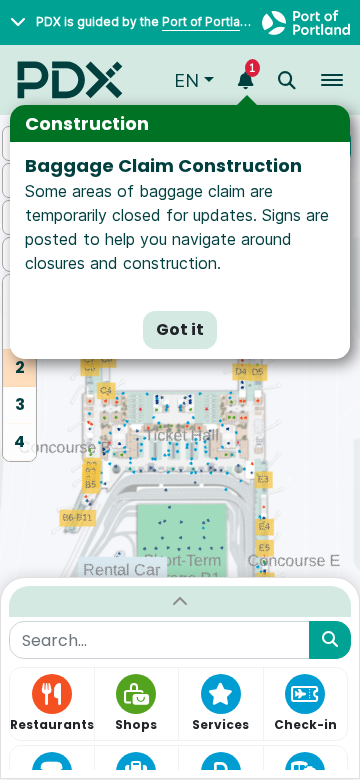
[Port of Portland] (306, 22)
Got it (180, 329)
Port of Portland (208, 21)
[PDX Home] (70, 80)
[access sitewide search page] (287, 80)
